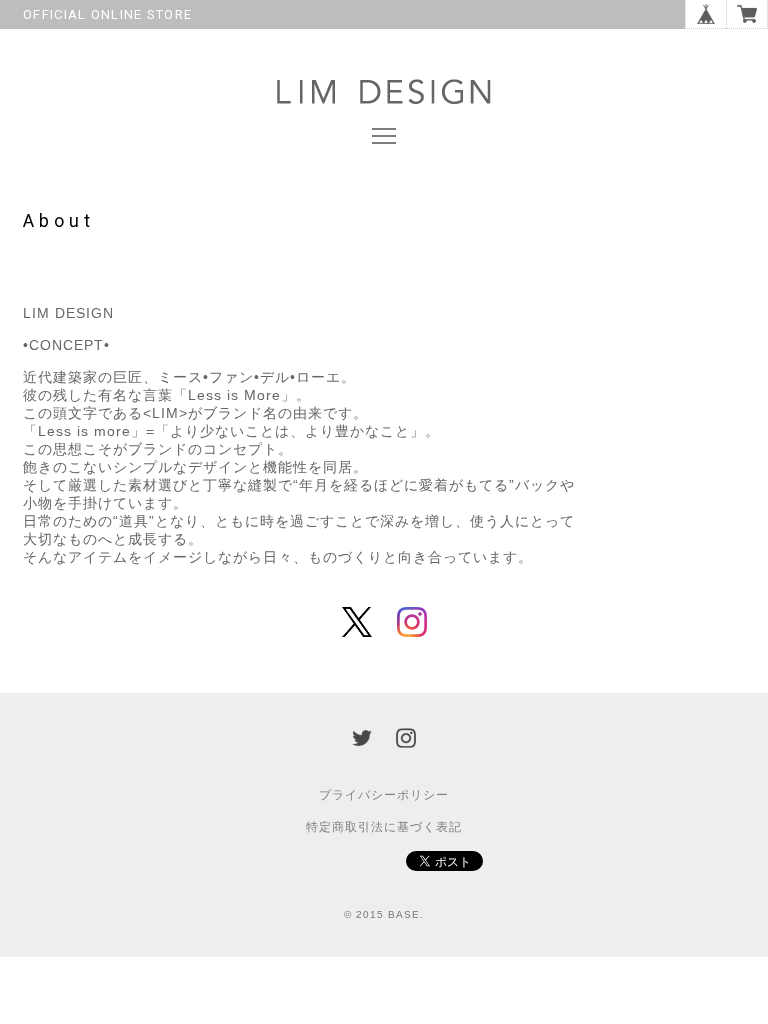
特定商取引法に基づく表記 (384, 827)
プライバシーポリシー (384, 795)
